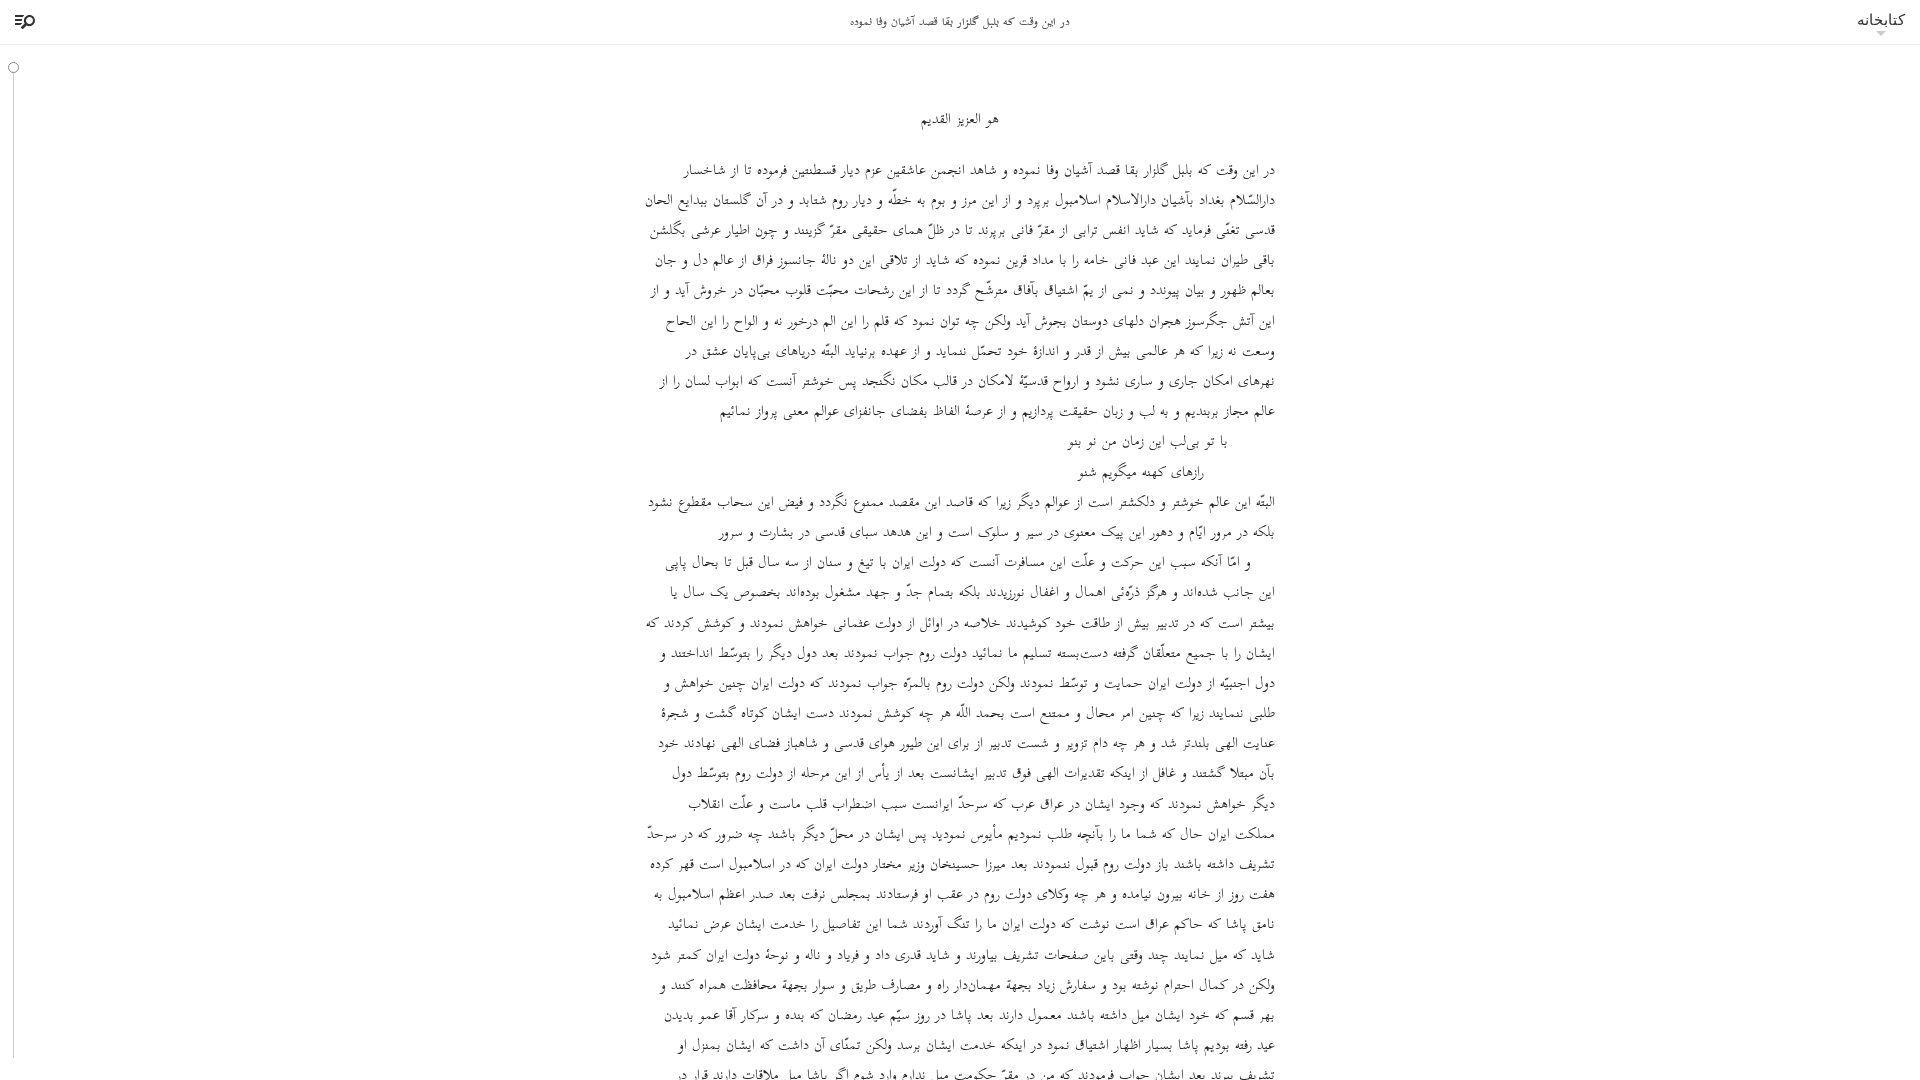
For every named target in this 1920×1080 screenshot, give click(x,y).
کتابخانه (1881, 19)
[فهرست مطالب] (22, 22)
